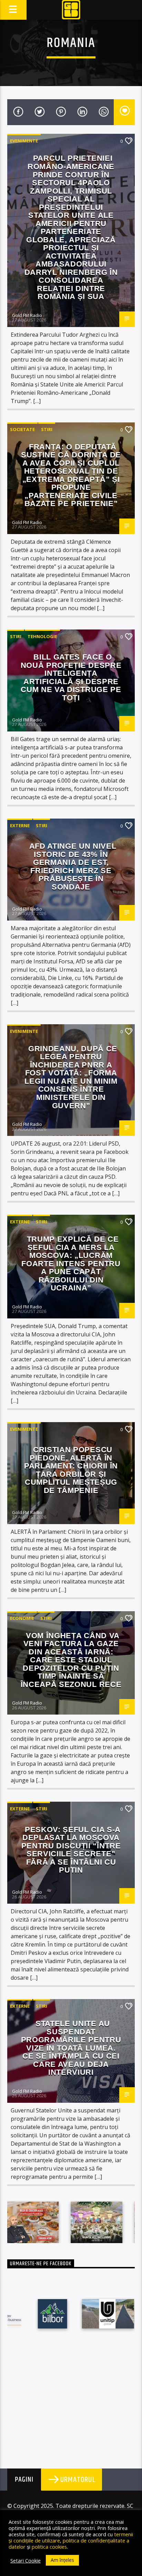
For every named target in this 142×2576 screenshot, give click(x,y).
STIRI (47, 429)
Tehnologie (42, 636)
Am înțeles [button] (62, 2560)
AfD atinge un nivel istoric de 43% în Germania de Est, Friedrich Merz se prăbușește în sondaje (73, 866)
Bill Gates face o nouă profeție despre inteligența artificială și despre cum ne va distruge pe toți (71, 677)
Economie (22, 1618)
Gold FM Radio (27, 315)
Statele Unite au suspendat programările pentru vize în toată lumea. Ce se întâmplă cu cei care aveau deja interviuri (71, 2048)
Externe (20, 825)
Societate (22, 429)
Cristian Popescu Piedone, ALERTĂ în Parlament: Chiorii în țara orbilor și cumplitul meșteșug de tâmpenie (71, 1470)
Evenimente (24, 141)
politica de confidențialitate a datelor (69, 2544)
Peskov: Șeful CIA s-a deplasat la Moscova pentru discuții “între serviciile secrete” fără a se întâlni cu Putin (71, 1850)
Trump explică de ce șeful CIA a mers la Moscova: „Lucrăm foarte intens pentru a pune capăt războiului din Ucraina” (71, 1263)
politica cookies (49, 2547)
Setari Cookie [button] (26, 2560)
